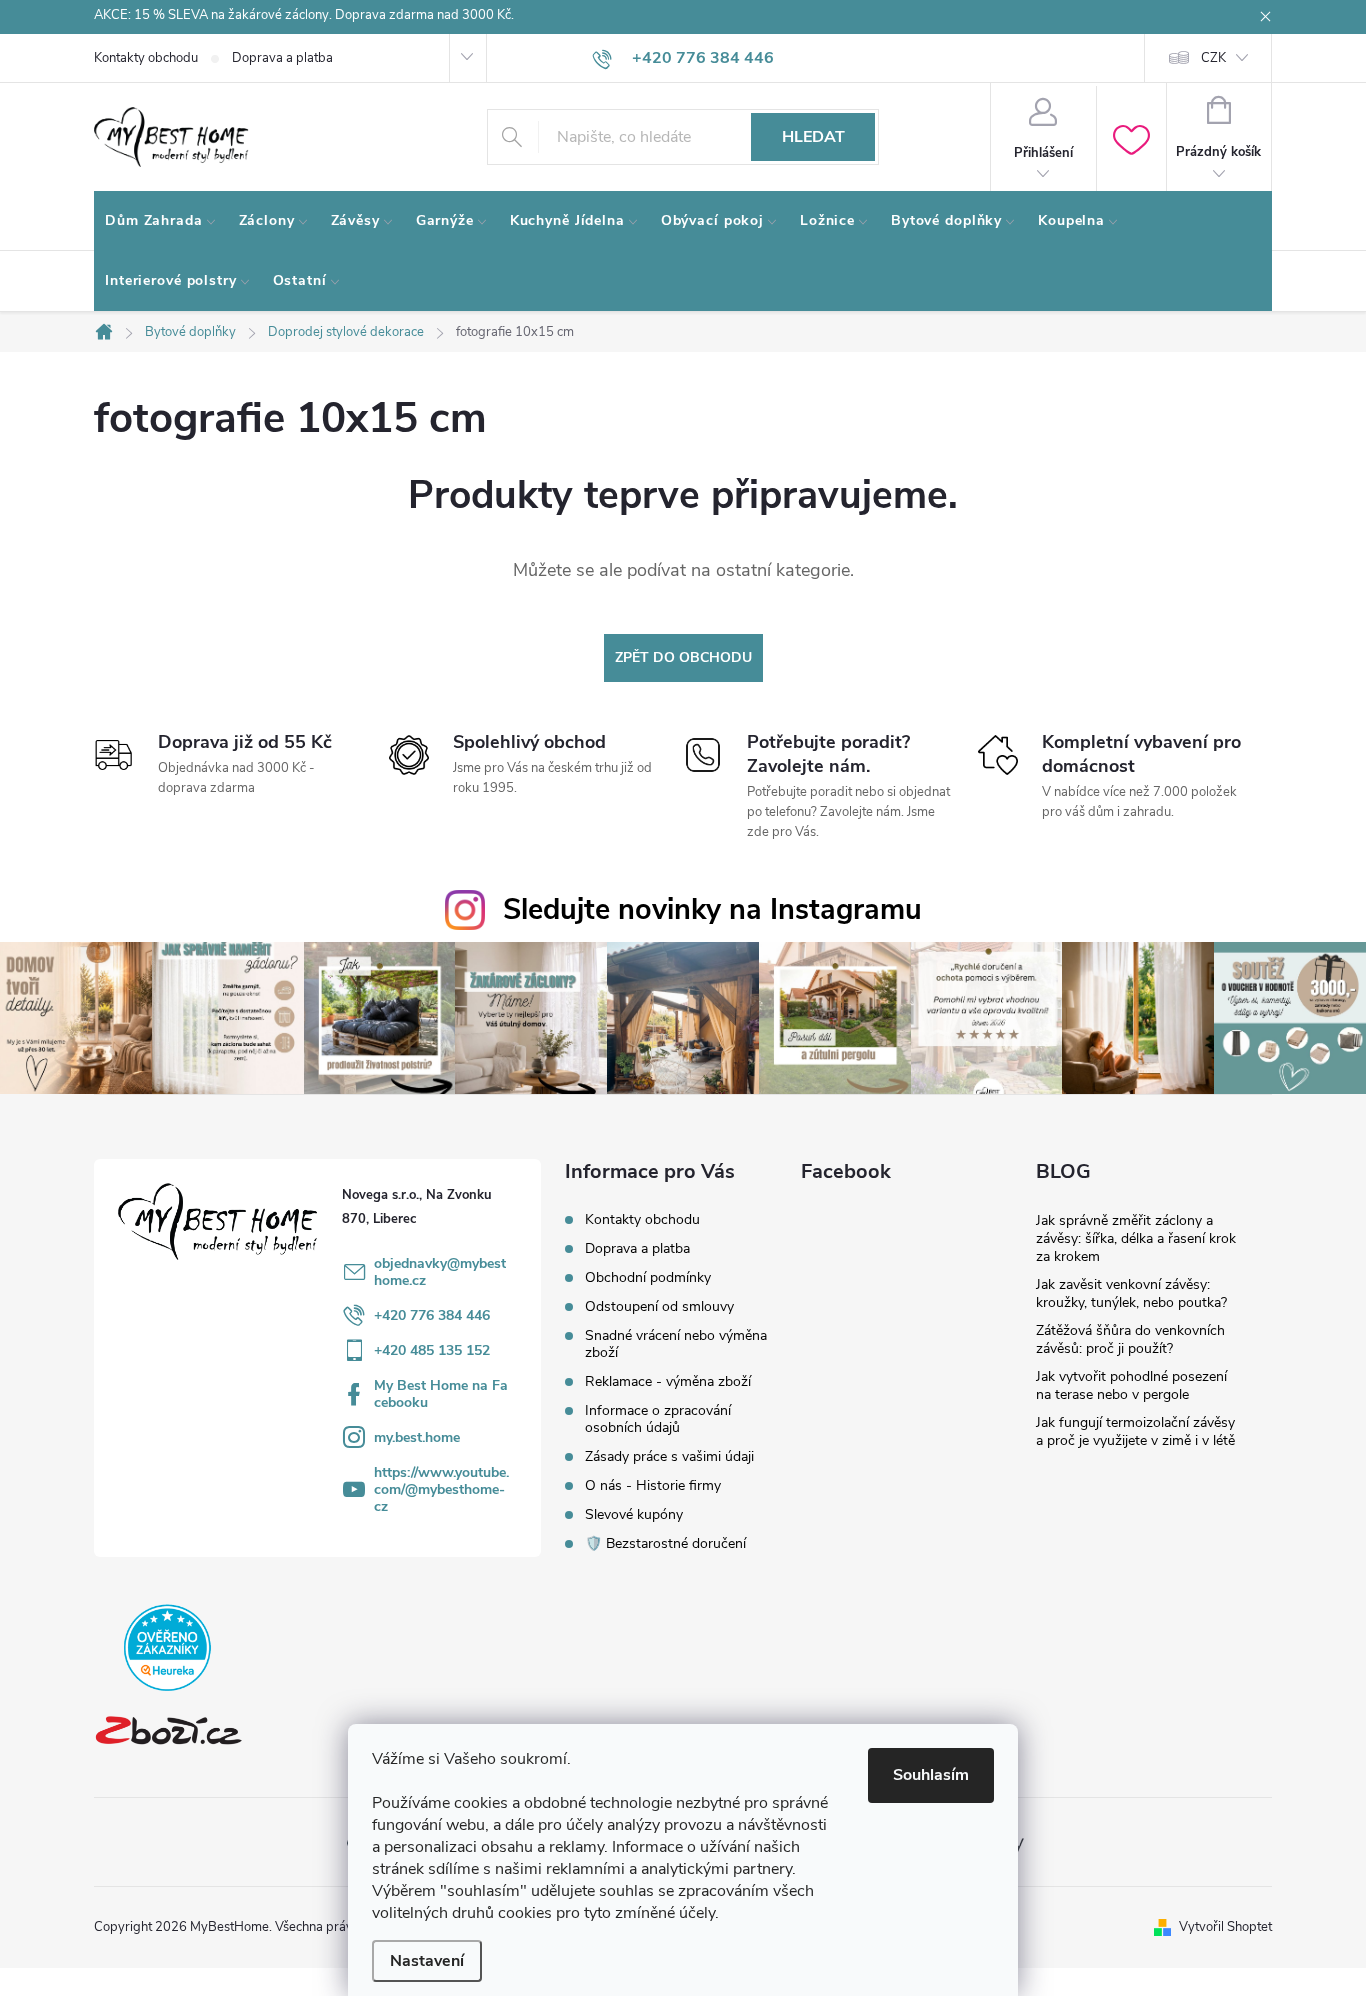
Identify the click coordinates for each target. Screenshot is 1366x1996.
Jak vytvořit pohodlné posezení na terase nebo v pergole (1131, 1385)
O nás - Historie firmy (653, 1485)
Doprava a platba (282, 58)
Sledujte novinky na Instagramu (712, 909)
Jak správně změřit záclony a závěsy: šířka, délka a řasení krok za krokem (1136, 1238)
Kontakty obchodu (146, 58)
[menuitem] (161, 221)
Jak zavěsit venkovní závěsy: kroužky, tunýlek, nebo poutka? (1131, 1293)
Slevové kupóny (634, 1514)
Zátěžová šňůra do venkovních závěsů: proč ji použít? (1130, 1339)
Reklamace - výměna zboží (668, 1381)
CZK (1213, 58)
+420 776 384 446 (432, 1315)
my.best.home (417, 1437)
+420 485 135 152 (432, 1350)
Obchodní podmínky (648, 1277)
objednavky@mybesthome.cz (440, 1272)
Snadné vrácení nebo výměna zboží (676, 1344)
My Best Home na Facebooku (441, 1394)
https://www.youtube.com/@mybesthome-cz (441, 1489)
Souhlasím (931, 1775)
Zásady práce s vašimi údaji (669, 1456)
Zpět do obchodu (683, 657)
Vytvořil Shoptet (1225, 1927)
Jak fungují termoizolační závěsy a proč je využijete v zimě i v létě (1135, 1431)
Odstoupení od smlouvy (659, 1306)
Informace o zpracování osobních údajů (658, 1419)
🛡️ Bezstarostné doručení (665, 1543)
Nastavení (427, 1961)
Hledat (813, 137)
